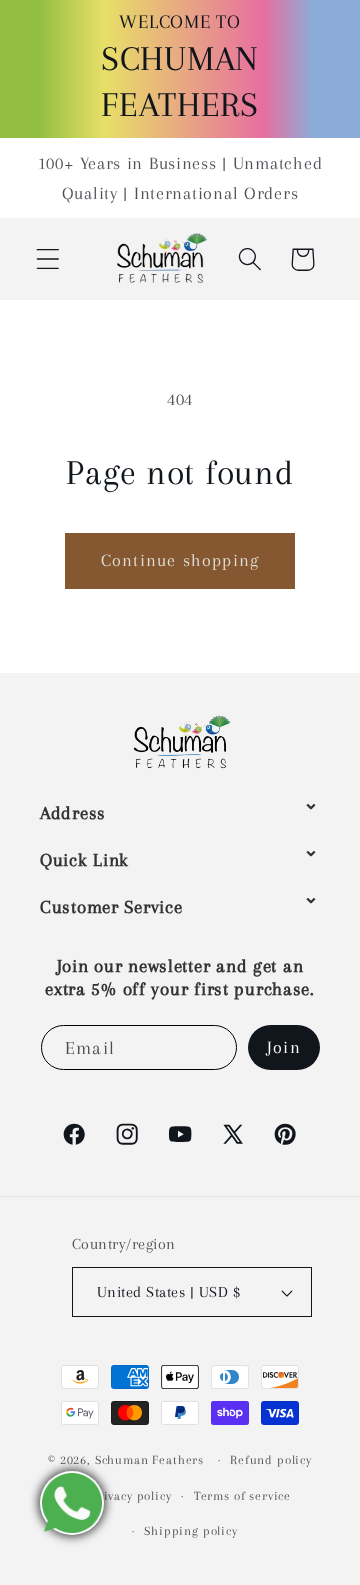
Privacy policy (131, 1496)
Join (284, 1047)
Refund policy (271, 1460)
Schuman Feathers (149, 1460)
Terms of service (242, 1496)
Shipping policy (191, 1531)
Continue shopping (180, 560)
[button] (48, 259)
